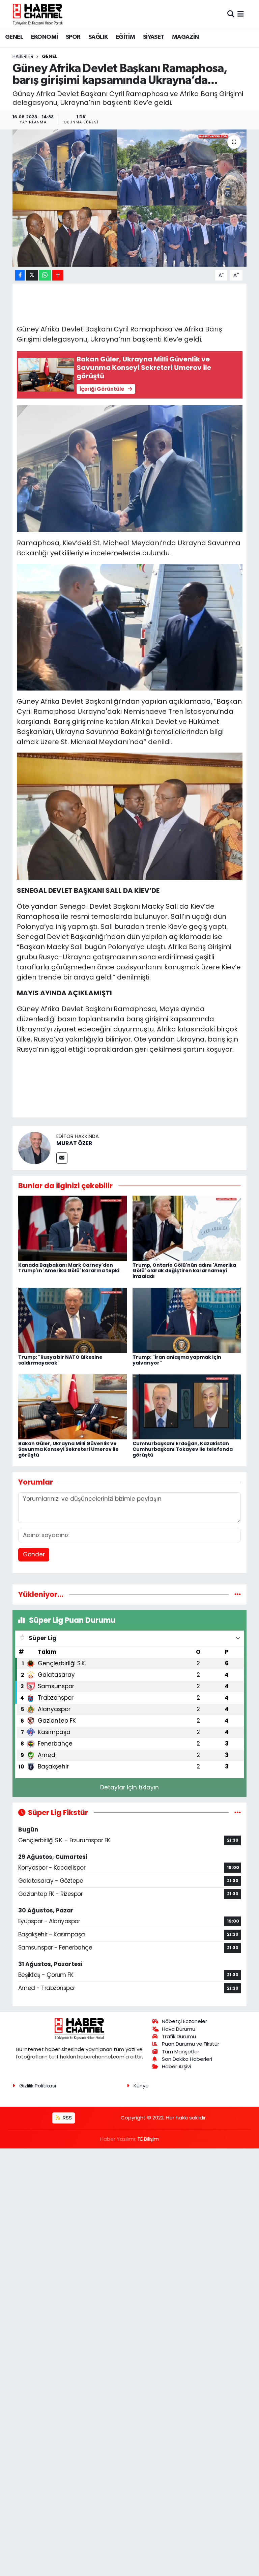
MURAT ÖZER (74, 1143)
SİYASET (154, 37)
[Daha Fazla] (58, 275)
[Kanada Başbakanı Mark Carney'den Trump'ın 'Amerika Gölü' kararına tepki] (73, 1228)
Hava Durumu (179, 2029)
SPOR (73, 37)
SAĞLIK (98, 37)
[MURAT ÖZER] (34, 1147)
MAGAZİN (185, 37)
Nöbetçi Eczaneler (184, 2021)
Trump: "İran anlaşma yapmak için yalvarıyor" (177, 1360)
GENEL (14, 37)
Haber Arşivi (176, 2066)
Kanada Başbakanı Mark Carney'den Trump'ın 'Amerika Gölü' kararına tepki (69, 1268)
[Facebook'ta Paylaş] (20, 275)
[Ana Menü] (241, 14)
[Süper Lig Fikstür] (238, 1812)
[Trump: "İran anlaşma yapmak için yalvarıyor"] (187, 1320)
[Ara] (231, 14)
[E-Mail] (62, 1158)
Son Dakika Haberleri (187, 2059)
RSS (67, 2118)
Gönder (34, 1554)
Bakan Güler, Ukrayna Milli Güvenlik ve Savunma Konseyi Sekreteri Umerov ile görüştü (68, 1449)
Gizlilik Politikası (38, 2086)
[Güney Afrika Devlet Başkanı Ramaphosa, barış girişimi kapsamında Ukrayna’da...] (130, 198)
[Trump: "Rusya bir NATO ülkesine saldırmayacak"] (73, 1320)
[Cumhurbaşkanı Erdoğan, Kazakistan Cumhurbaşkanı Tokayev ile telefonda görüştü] (187, 1406)
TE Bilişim (148, 2139)
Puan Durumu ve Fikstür (191, 2044)
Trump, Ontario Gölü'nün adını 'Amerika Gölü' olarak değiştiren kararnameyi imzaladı (184, 1271)
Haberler (23, 56)
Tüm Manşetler (181, 2052)
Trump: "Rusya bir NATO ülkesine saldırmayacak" (60, 1360)
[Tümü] (238, 1594)
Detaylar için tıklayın (129, 1787)
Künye (141, 2086)
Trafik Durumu (179, 2036)
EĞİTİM (125, 37)
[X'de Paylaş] (32, 275)
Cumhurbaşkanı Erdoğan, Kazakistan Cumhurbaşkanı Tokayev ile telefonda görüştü (183, 1449)
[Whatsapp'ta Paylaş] (45, 275)
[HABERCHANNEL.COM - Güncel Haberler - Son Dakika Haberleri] (38, 14)
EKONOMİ (45, 37)
